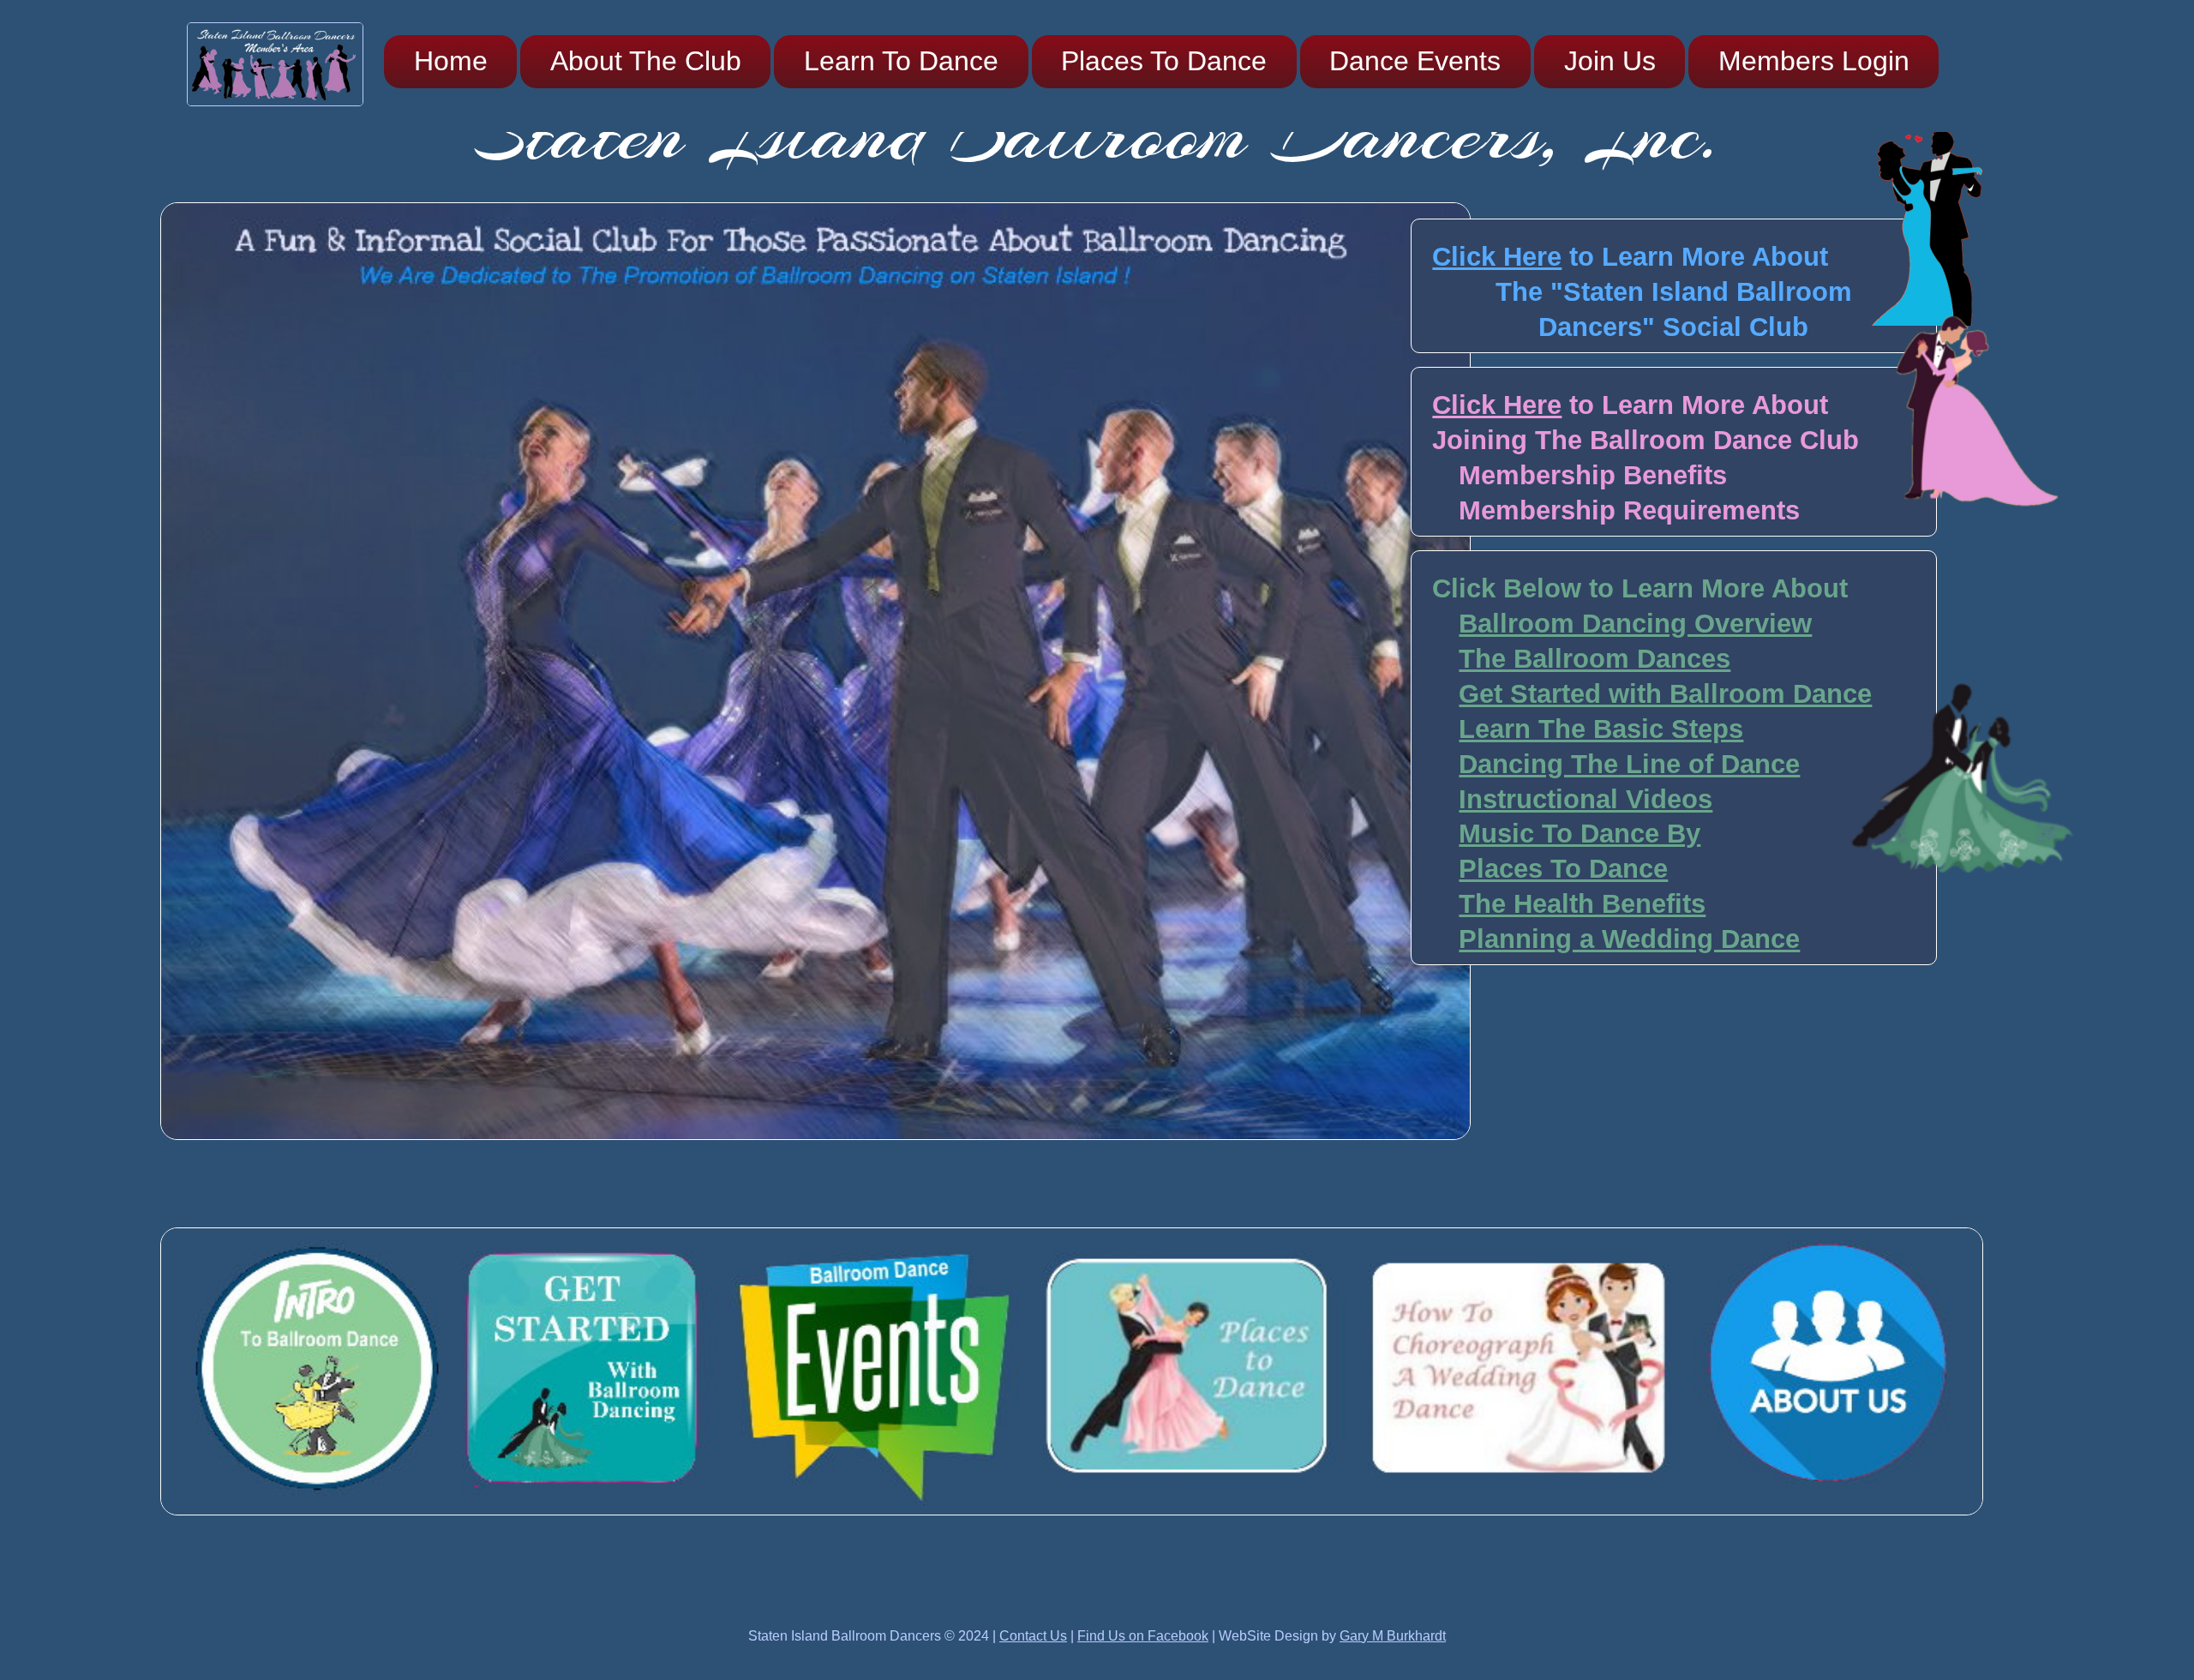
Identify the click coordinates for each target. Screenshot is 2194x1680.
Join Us (1610, 61)
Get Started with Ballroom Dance (1665, 694)
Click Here (1497, 257)
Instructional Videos (1586, 799)
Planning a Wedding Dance (1629, 939)
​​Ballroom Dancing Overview (1635, 624)
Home (451, 61)
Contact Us (1033, 1636)
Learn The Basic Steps (1601, 729)
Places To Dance (1164, 61)
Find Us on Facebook (1143, 1636)
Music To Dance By (1580, 834)
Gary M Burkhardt (1393, 1636)
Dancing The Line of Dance (1629, 764)
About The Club (646, 61)
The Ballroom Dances (1595, 659)
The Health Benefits (1582, 904)
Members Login (1814, 61)
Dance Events (1415, 61)
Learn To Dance (901, 61)
